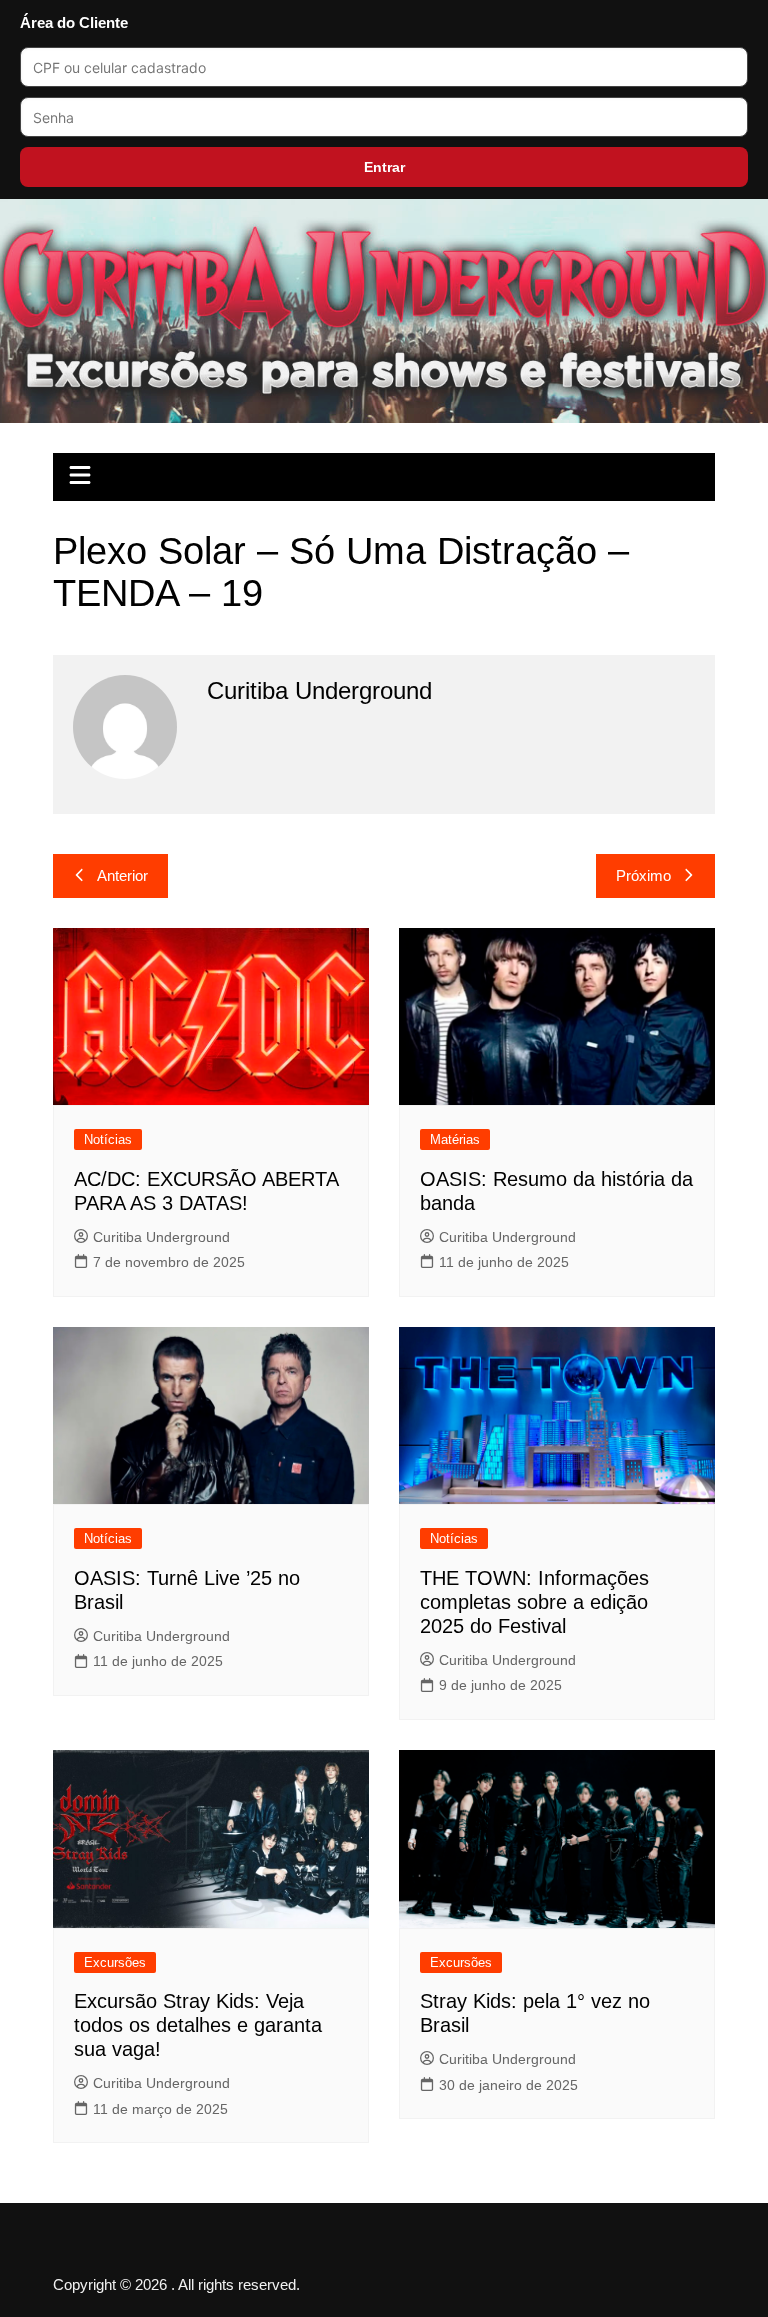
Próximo (643, 875)
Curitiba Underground (161, 1237)
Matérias (455, 1139)
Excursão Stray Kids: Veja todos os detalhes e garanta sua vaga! (198, 2025)
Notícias (108, 1139)
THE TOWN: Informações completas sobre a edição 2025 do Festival (534, 1602)
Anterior (122, 875)
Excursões (115, 1962)
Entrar (384, 167)
